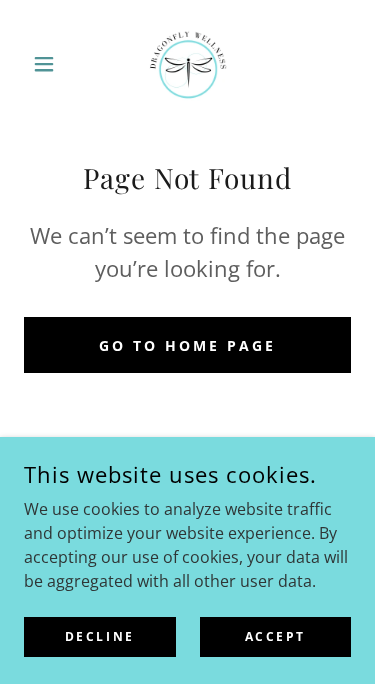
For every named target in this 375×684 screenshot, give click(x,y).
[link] (188, 64)
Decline (100, 636)
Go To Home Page (187, 345)
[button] (48, 64)
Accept (275, 636)
